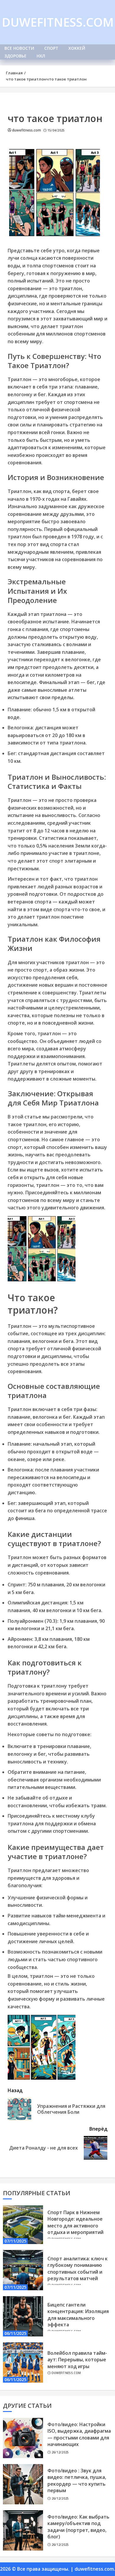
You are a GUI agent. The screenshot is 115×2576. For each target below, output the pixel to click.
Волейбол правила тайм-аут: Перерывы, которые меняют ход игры (77, 2360)
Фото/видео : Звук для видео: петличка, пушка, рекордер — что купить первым (77, 2480)
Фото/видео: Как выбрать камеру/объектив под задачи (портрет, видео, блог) (78, 2527)
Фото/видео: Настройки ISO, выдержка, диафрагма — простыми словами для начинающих (79, 2434)
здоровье (15, 56)
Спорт (51, 48)
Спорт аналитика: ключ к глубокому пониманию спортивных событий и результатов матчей (78, 2268)
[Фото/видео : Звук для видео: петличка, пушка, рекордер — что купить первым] (23, 2484)
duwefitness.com (58, 22)
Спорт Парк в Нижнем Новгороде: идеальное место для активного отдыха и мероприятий (75, 2222)
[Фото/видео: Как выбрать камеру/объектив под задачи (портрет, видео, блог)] (23, 2530)
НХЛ (41, 56)
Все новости (19, 48)
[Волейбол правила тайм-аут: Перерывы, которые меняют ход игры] (23, 2362)
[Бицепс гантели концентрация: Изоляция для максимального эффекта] (23, 2316)
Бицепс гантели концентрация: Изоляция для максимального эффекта (78, 2315)
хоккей (77, 48)
